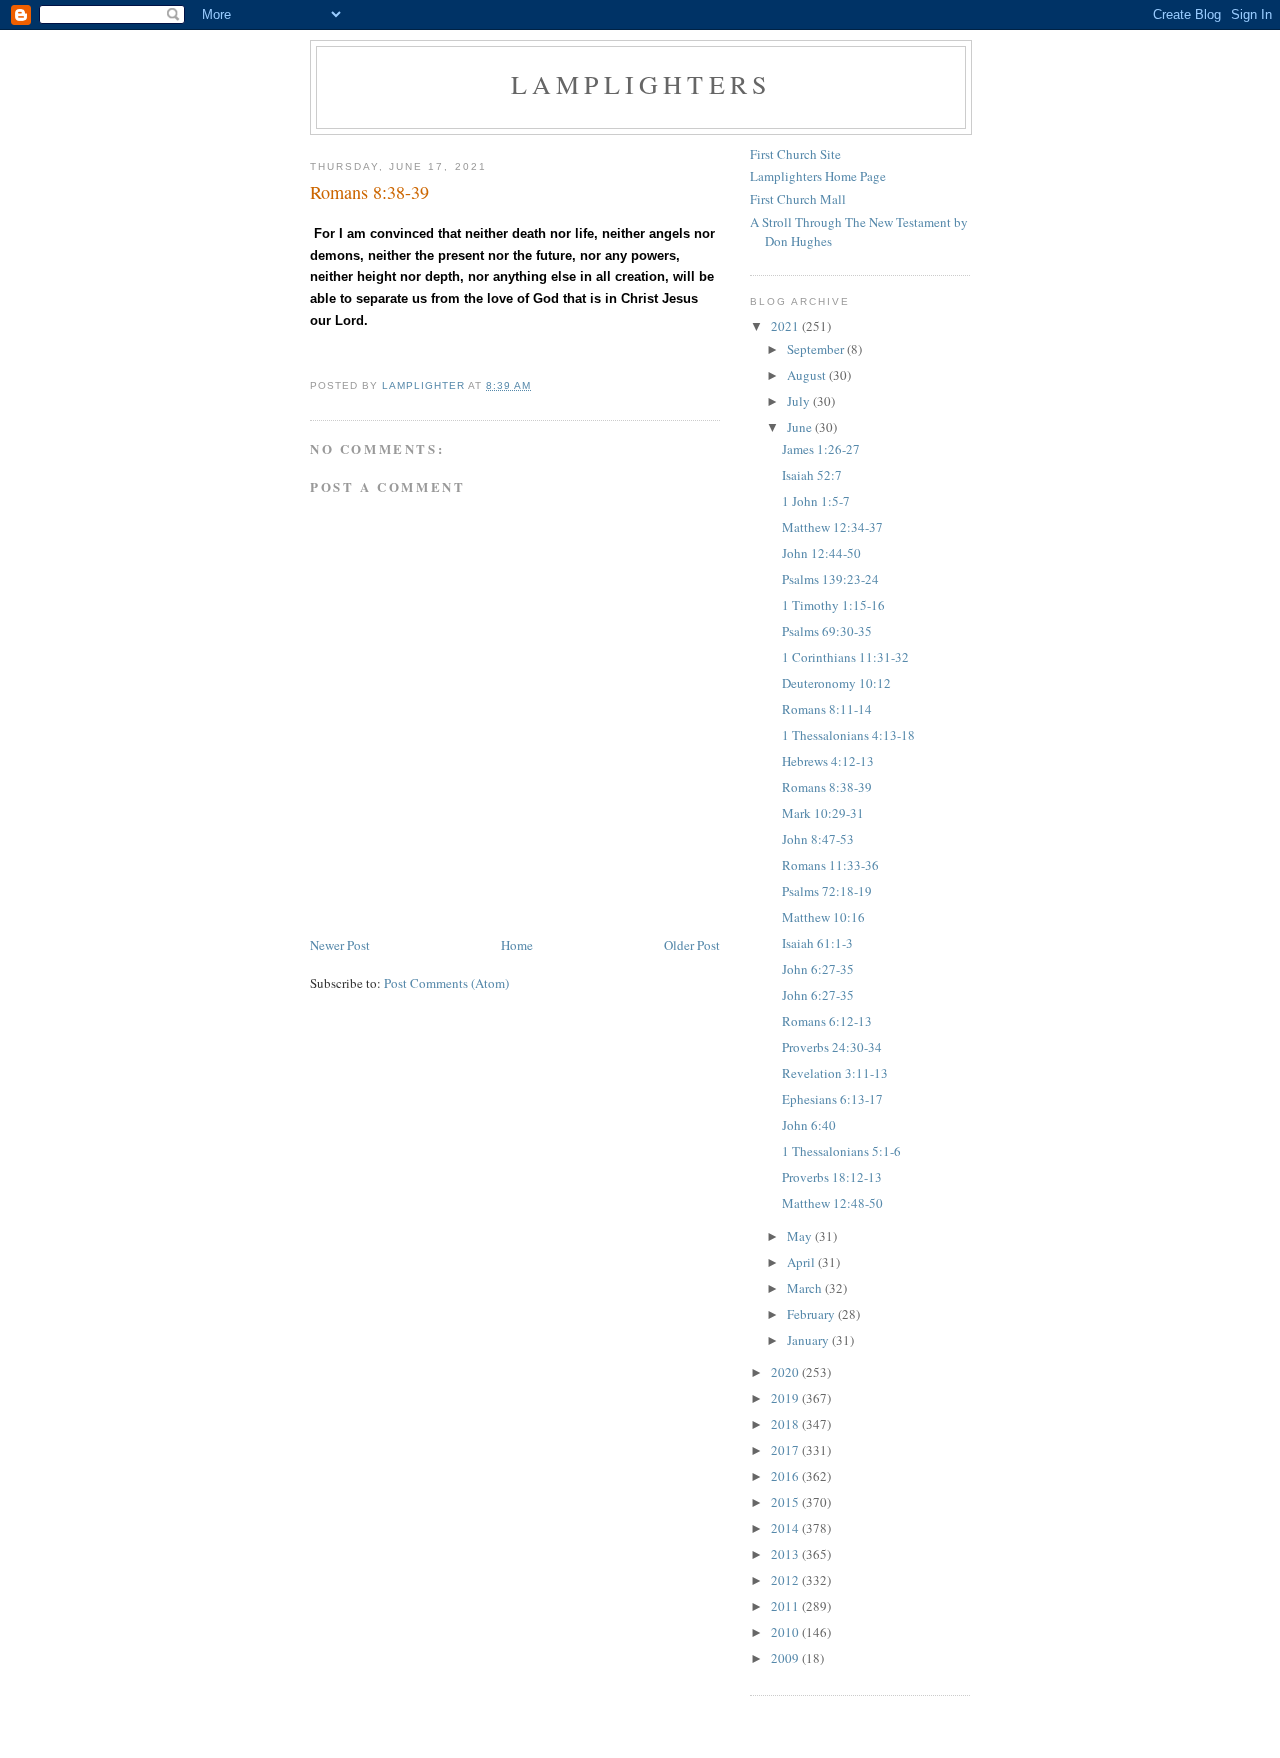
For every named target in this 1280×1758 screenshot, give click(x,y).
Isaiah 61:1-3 (817, 943)
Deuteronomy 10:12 (836, 683)
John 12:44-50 (821, 553)
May (801, 1236)
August (808, 375)
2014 (786, 1528)
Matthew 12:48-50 (832, 1203)
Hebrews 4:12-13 (828, 761)
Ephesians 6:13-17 (832, 1099)
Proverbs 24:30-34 (832, 1047)
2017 (786, 1450)
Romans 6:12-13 (827, 1021)
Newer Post (340, 945)
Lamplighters (641, 84)
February (812, 1314)
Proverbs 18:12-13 (832, 1177)
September (817, 349)
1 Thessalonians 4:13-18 (848, 735)
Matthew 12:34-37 (832, 527)
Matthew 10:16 (823, 917)
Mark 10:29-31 (823, 813)
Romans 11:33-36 (830, 865)
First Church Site (795, 154)
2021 (786, 326)
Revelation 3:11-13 (835, 1073)
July (800, 401)
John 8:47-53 (818, 839)
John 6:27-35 (818, 969)
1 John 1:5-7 (816, 501)
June (801, 427)
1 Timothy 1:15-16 (833, 605)
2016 (786, 1476)
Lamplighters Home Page (818, 176)
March (806, 1288)
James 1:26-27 (821, 449)
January (809, 1340)
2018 (786, 1424)
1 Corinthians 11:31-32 (845, 657)
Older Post (692, 945)
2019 (786, 1398)
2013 (786, 1554)
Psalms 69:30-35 (827, 631)
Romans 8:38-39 (827, 787)
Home (517, 945)
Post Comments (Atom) (446, 983)
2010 (786, 1632)
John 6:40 (809, 1125)
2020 (786, 1372)
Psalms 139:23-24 (830, 579)
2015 (786, 1502)
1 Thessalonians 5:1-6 (841, 1151)
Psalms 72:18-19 (827, 891)
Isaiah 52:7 (812, 475)
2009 (786, 1658)
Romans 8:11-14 (827, 709)
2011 (786, 1606)
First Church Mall (798, 199)
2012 (786, 1580)
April (802, 1262)
